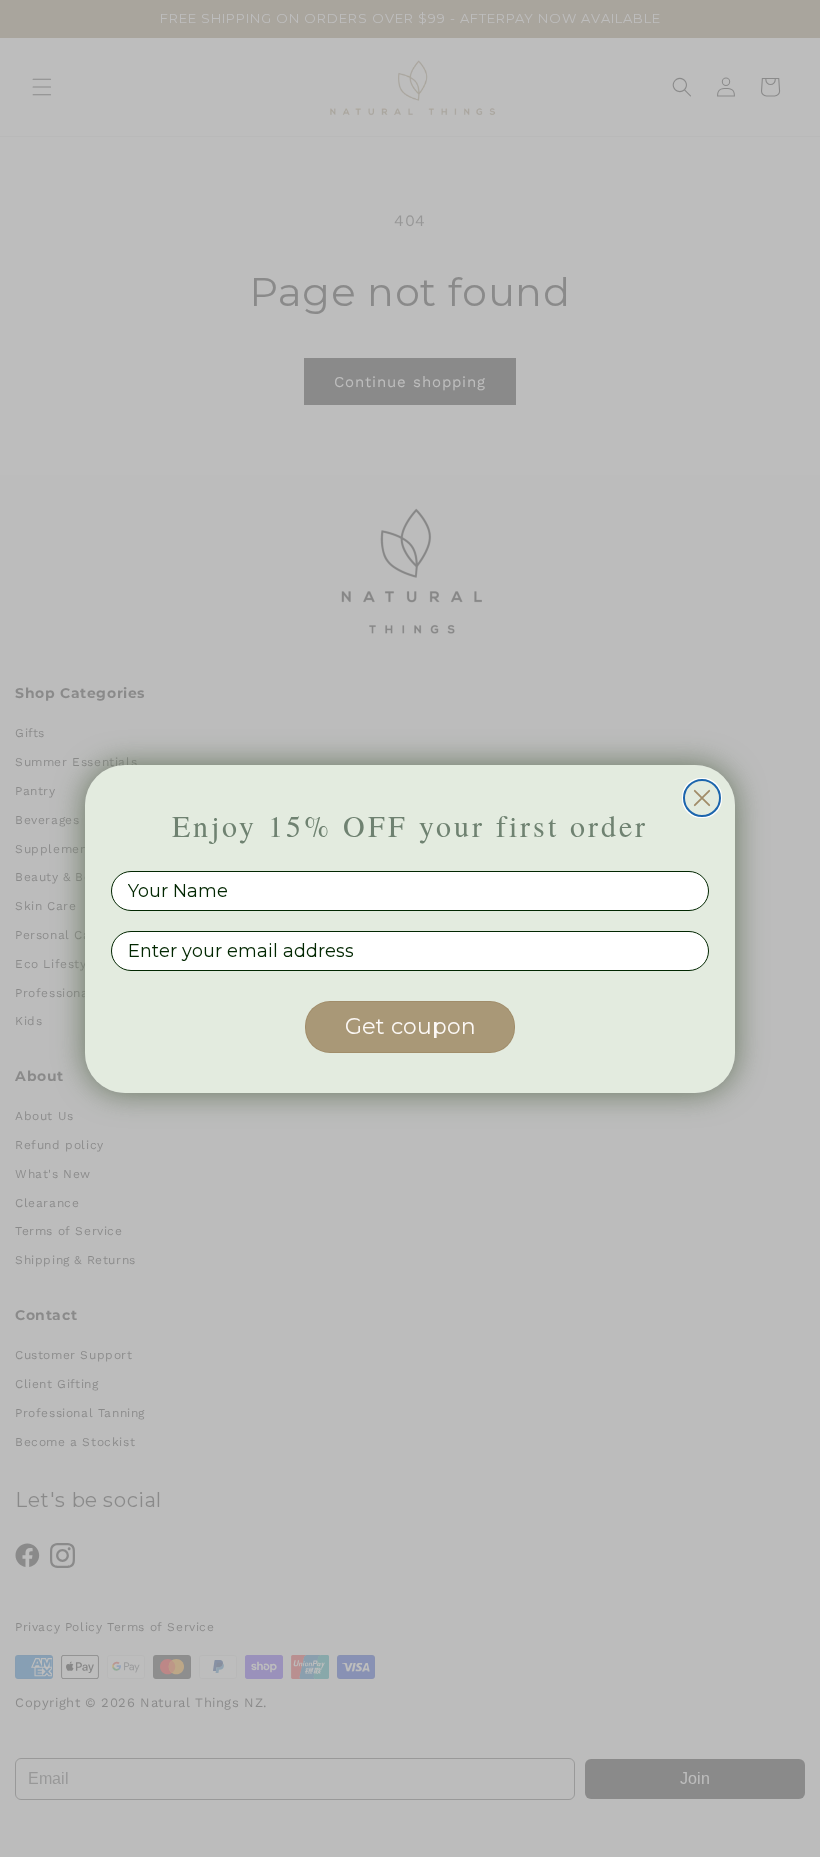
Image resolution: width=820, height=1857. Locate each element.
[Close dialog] (702, 798)
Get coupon (410, 1026)
